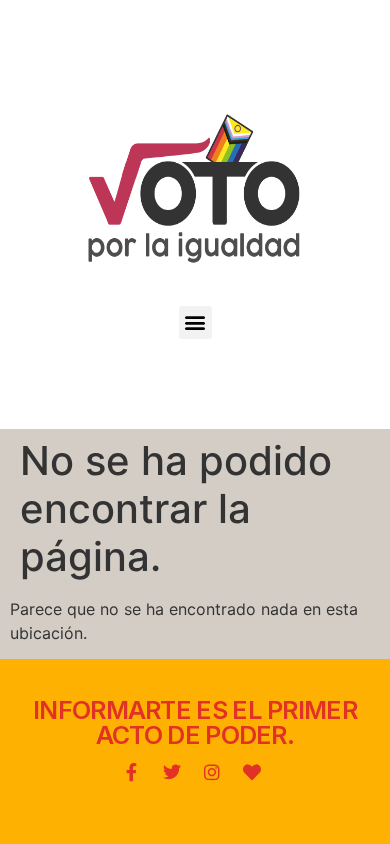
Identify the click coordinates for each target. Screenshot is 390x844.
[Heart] (252, 772)
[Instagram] (212, 772)
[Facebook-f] (132, 772)
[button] (195, 322)
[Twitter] (172, 772)
